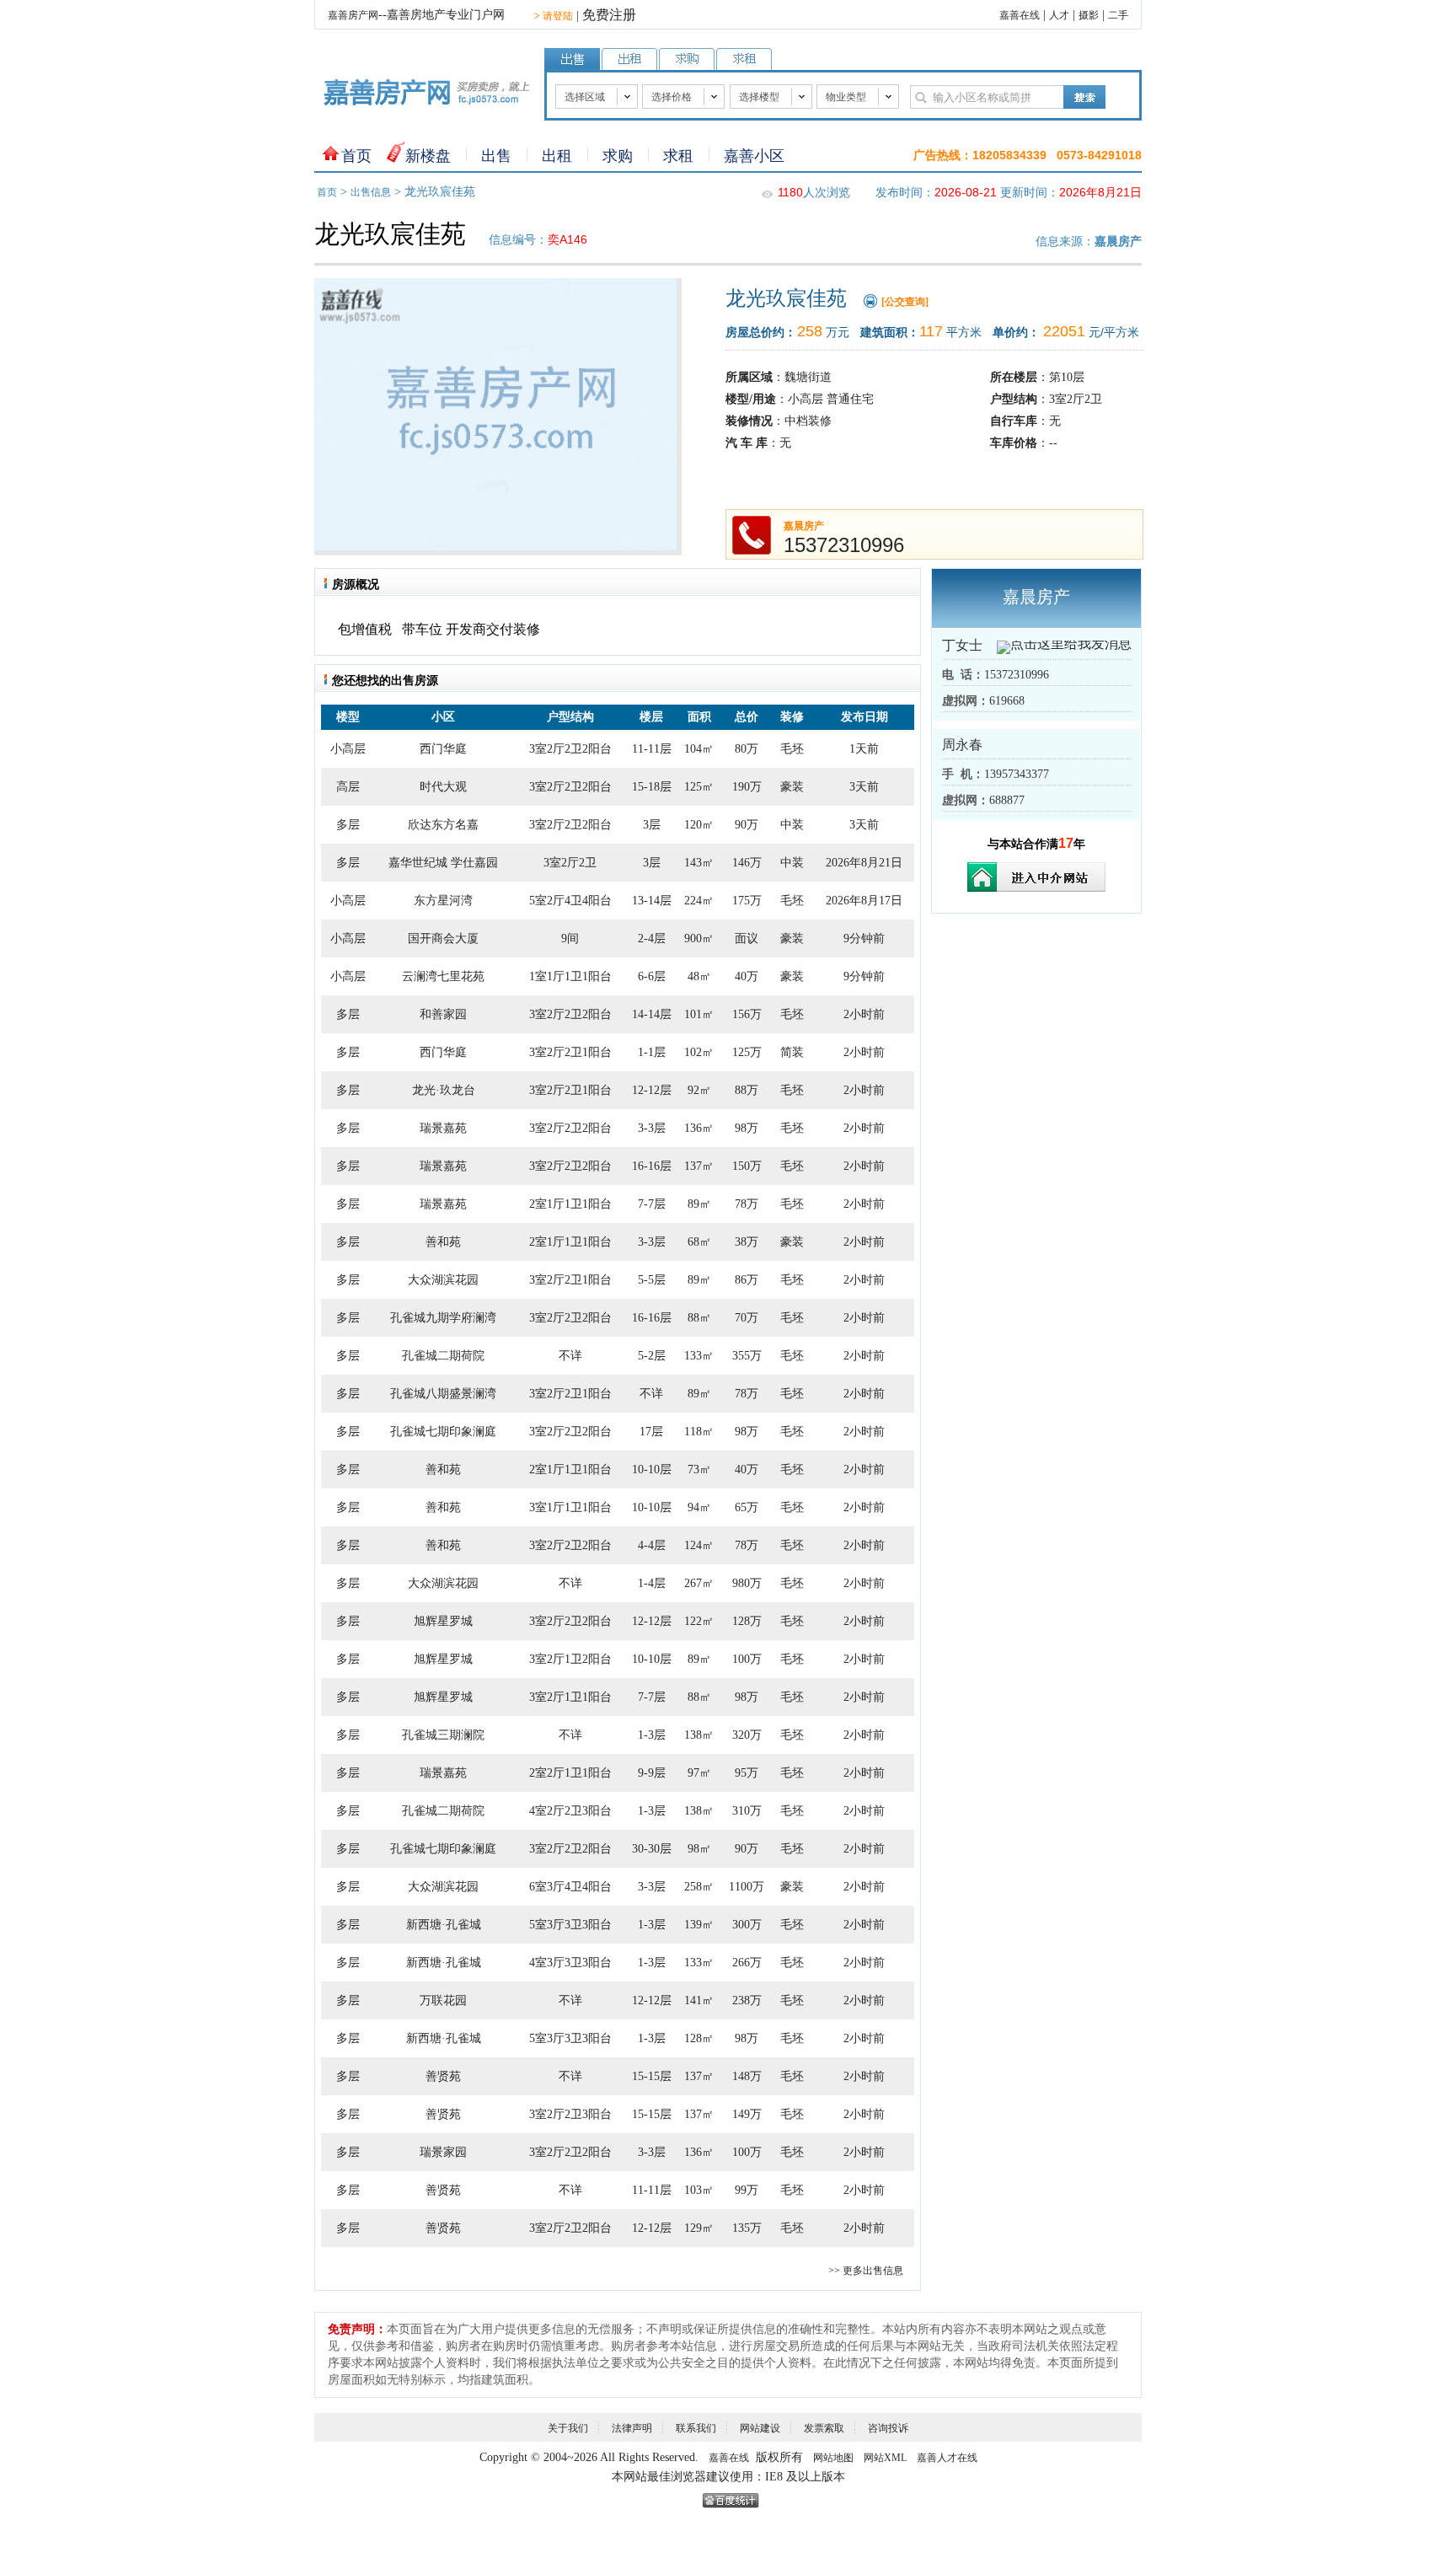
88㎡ (699, 1318)
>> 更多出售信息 (866, 2271)
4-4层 (652, 1545)
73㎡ (699, 1469)
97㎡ (699, 1773)
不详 (570, 1356)
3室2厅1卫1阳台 (570, 1697)
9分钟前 (864, 938)
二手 (1118, 15)
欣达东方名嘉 (443, 825)
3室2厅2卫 (570, 863)
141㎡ (699, 2000)
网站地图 (833, 2458)
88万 (747, 1090)
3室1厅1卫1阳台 (570, 1507)
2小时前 (864, 1014)
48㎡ (699, 976)
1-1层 (652, 1052)
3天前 (864, 787)
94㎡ (699, 1507)
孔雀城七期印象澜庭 (443, 1432)
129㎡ (699, 2228)
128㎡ (699, 2038)
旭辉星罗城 (443, 1621)
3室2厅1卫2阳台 (570, 1659)
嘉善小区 (754, 156)
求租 (678, 156)
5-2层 (652, 1356)
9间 (570, 938)
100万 (747, 1659)
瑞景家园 (443, 2152)
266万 (747, 1963)
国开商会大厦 (443, 938)
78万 (747, 1204)
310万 (747, 1811)
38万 (747, 1242)
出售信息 (371, 192)
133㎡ (699, 1356)
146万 (747, 863)
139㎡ (699, 1925)
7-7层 (652, 1204)
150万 (747, 1166)
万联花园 (443, 2000)
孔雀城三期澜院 (443, 1735)
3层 (652, 825)
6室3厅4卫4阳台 (570, 1887)
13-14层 (652, 901)
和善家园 (443, 1014)
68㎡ (699, 1242)
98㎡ (699, 1849)
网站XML (885, 2458)
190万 (747, 787)
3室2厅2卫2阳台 (570, 749)
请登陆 (554, 16)
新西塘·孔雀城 (444, 1925)
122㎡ (699, 1621)
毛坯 (792, 749)
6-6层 (652, 976)
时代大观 (443, 787)
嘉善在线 (1020, 15)
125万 (747, 1052)
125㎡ (699, 787)
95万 (747, 1773)
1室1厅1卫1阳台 (570, 976)
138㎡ (699, 1735)
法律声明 (632, 2428)
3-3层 (652, 1128)
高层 (348, 787)
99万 (747, 2190)
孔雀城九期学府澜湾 (443, 1318)
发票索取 (824, 2428)
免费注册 (609, 15)
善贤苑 (443, 2076)
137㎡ (699, 1166)
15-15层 (652, 2076)
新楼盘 (428, 156)
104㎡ (699, 749)
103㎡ (699, 2190)
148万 (747, 2076)
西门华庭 (443, 749)
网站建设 (760, 2428)
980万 (747, 1583)
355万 (747, 1356)
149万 (747, 2114)
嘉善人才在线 (947, 2458)
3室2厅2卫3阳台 (570, 2114)
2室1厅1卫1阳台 (570, 1204)
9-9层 (652, 1773)
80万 (747, 749)
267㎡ (699, 1583)
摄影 (1089, 15)
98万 (747, 1128)
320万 (747, 1735)
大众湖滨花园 (443, 1280)
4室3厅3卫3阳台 (570, 1963)
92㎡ (699, 1090)
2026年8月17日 (864, 901)
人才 (1059, 15)
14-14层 (652, 1014)
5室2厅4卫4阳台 (570, 901)
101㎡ (699, 1014)
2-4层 (652, 938)
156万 (747, 1014)
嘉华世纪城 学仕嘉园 (443, 863)
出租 (557, 156)
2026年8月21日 (864, 863)
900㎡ (699, 938)
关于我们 (568, 2428)
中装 (792, 825)
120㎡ (699, 825)
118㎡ (699, 1432)
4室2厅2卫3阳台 (570, 1811)
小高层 (348, 749)
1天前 (864, 749)
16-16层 (652, 1166)
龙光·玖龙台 (444, 1090)
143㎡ (699, 863)
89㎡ (699, 1204)
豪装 (792, 787)
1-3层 (652, 1735)
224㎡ (699, 901)
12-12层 (652, 1090)
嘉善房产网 (353, 15)
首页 (356, 156)
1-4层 (652, 1583)
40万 (747, 976)
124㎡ (699, 1545)
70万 (747, 1318)
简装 (792, 1052)
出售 (496, 156)
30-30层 (652, 1849)
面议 (747, 938)
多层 (348, 825)
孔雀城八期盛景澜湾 (443, 1394)
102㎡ (699, 1052)
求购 (618, 156)
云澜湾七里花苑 (443, 976)
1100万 (747, 1887)
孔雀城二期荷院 (443, 1356)
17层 (651, 1432)
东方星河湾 (443, 901)
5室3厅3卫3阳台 (570, 1925)
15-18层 (652, 787)
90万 (747, 825)
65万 (747, 1507)
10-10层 (652, 1469)
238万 (747, 2000)
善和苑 (443, 1242)
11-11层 (652, 749)
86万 (747, 1280)
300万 (747, 1925)
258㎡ (699, 1887)
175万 (747, 901)
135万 (747, 2228)
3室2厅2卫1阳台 (570, 1052)
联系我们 (696, 2428)
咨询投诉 (888, 2428)
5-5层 (652, 1280)
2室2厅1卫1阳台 (570, 1773)
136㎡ (699, 1128)
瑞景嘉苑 (443, 1128)
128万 (747, 1621)
